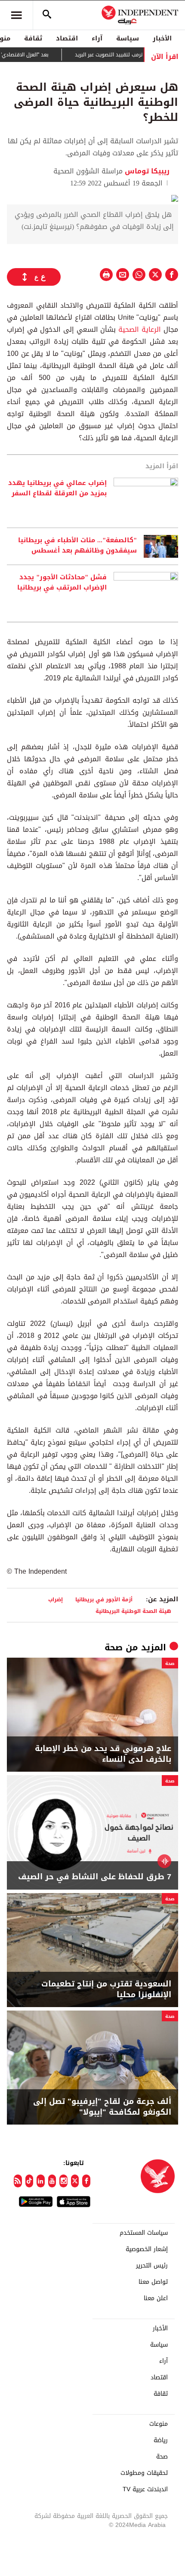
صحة (114, 1647)
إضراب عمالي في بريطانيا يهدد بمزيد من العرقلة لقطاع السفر (57, 488)
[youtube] (52, 2181)
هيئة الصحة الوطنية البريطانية (133, 1611)
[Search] (47, 15)
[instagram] (63, 2181)
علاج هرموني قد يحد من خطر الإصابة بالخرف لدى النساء (103, 1754)
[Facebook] (86, 2181)
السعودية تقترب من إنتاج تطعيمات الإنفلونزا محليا (106, 1989)
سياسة (128, 38)
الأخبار (162, 38)
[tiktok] (29, 2181)
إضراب (55, 1599)
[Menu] (16, 15)
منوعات (159, 2424)
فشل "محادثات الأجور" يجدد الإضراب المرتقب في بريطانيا (62, 583)
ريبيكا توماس (146, 171)
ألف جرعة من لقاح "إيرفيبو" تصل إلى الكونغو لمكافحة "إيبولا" (102, 2107)
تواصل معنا (153, 2282)
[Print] (106, 275)
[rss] (18, 2181)
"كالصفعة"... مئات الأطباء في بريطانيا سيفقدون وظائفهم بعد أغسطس (77, 546)
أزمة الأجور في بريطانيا (104, 1599)
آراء (97, 38)
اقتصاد (67, 38)
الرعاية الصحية (140, 329)
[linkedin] (41, 2181)
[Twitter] (75, 2181)
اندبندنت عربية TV (145, 2490)
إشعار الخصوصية (147, 2249)
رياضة (161, 2440)
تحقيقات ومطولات (144, 2473)
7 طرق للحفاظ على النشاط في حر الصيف (95, 1877)
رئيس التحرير (152, 2266)
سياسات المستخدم (144, 2233)
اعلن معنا (156, 2298)
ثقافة (33, 38)
